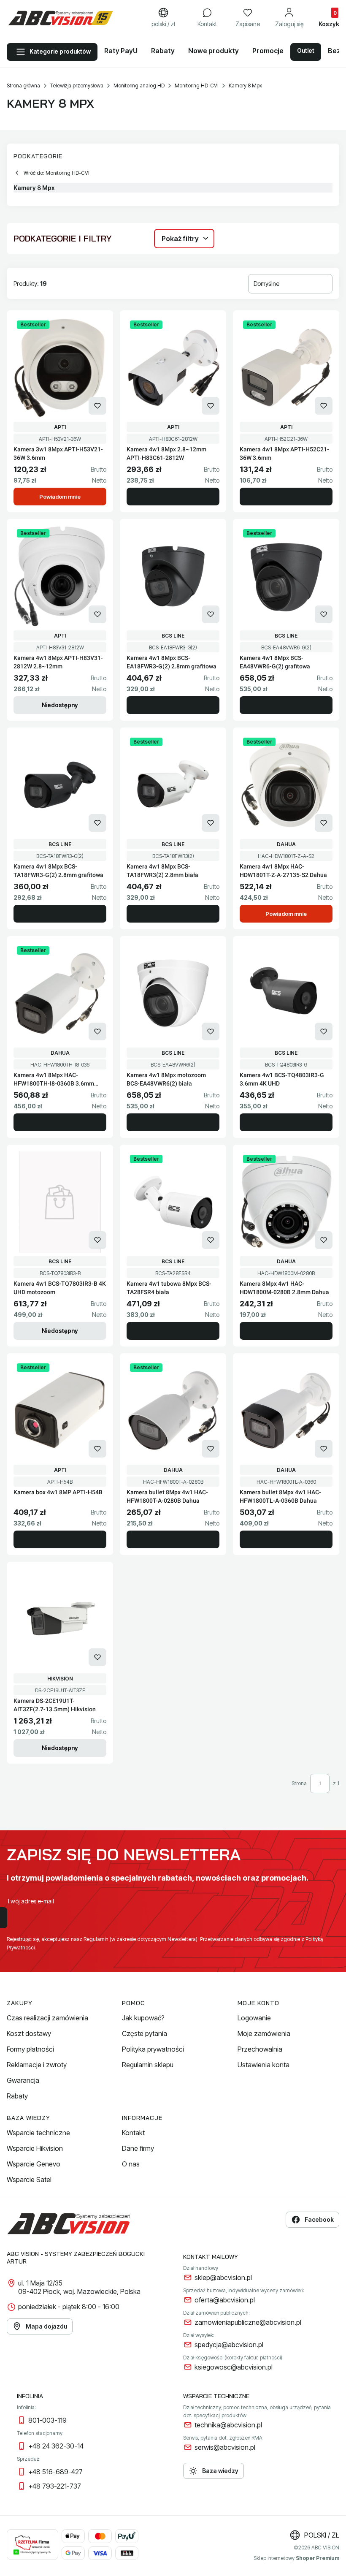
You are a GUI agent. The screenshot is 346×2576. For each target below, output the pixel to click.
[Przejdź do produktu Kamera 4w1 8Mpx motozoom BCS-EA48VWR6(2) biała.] (173, 993)
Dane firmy (138, 2148)
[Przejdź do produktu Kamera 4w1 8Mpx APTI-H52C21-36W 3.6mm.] (286, 368)
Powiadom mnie (60, 497)
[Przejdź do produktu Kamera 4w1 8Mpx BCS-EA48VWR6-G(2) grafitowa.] (286, 576)
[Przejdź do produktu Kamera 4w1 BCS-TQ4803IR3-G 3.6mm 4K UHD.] (286, 993)
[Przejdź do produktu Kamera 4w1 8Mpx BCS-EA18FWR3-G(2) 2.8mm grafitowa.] (173, 576)
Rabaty (17, 2096)
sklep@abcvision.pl (223, 2277)
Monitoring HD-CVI (197, 86)
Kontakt (133, 2133)
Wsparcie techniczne (38, 2133)
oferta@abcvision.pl (225, 2300)
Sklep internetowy (296, 2558)
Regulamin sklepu (148, 2065)
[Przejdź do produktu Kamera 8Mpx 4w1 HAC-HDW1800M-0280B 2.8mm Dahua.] (286, 1202)
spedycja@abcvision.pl (229, 2345)
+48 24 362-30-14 (56, 2446)
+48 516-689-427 (55, 2472)
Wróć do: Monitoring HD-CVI (57, 173)
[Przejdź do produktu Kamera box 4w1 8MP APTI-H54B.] (60, 1411)
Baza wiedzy (220, 2471)
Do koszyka (173, 497)
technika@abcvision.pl (228, 2425)
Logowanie (254, 2018)
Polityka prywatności (153, 2049)
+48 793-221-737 (55, 2486)
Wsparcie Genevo (34, 2164)
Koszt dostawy (29, 2033)
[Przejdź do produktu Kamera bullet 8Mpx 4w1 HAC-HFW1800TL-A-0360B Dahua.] (286, 1411)
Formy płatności (30, 2049)
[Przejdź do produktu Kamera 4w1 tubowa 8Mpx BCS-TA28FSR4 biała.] (173, 1202)
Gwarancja (23, 2080)
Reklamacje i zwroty (37, 2065)
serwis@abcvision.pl (225, 2447)
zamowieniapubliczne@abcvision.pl (248, 2322)
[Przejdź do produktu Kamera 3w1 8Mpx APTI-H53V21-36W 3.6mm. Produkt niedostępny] (60, 368)
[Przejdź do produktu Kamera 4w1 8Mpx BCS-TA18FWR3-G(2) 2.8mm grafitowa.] (60, 785)
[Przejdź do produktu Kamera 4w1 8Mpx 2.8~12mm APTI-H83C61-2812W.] (173, 368)
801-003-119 (47, 2420)
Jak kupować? (143, 2018)
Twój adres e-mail (30, 1901)
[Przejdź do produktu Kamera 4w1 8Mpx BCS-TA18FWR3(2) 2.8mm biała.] (173, 785)
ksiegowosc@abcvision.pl (234, 2367)
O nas (131, 2164)
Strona (299, 1783)
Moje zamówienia (264, 2033)
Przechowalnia (260, 2049)
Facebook (319, 2219)
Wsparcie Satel (29, 2180)
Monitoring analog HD (139, 86)
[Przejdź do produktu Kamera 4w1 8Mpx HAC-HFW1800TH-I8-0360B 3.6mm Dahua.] (60, 993)
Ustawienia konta (264, 2065)
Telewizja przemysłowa (77, 86)
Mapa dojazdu (46, 2326)
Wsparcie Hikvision (35, 2148)
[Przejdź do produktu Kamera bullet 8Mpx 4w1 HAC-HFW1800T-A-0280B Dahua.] (173, 1411)
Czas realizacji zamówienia (47, 2018)
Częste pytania (145, 2033)
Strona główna (23, 86)
